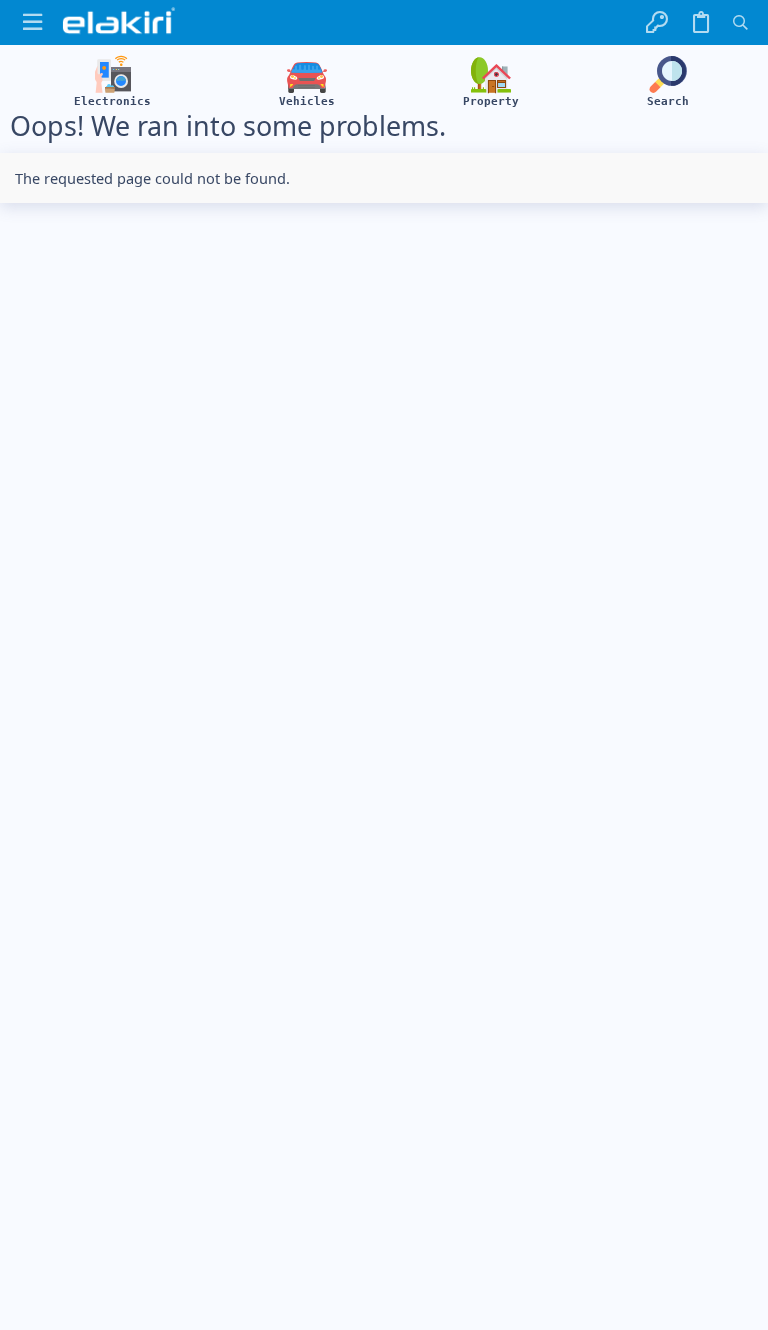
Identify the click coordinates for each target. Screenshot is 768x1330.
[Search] (740, 22)
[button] (32, 22)
